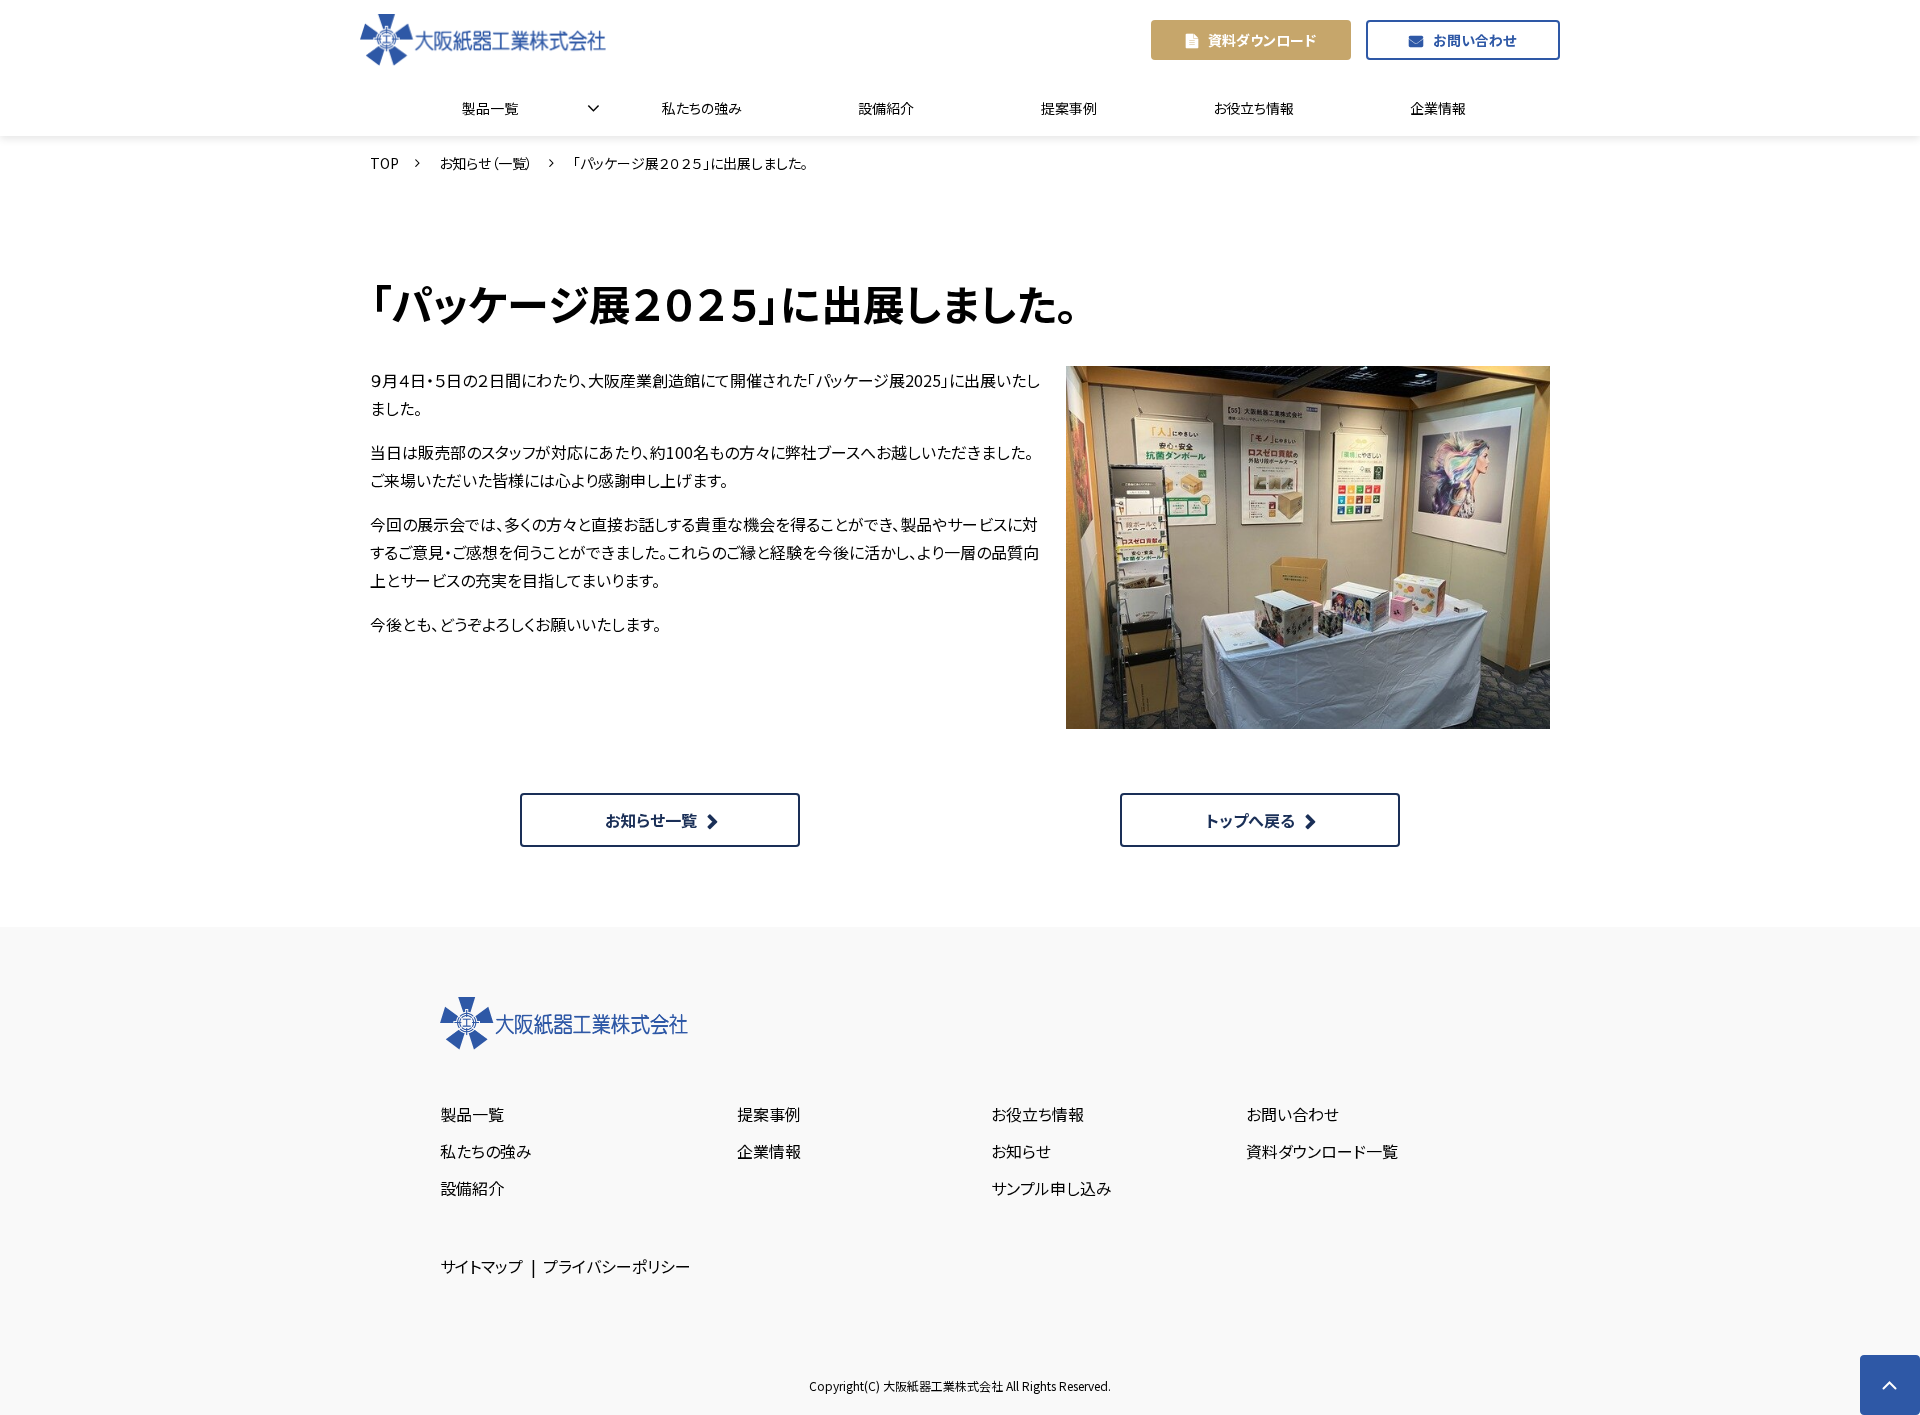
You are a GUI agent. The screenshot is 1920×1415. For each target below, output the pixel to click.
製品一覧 (490, 108)
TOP (384, 163)
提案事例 (1069, 108)
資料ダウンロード (1262, 40)
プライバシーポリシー (617, 1266)
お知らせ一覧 (651, 820)
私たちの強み (702, 108)
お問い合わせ (1474, 40)
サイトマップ (481, 1266)
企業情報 (1438, 108)
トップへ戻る (1250, 820)
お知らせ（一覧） (486, 163)
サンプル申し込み (1051, 1188)
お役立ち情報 (1253, 108)
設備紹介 (886, 108)
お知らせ (1021, 1151)
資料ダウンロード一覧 (1322, 1151)
